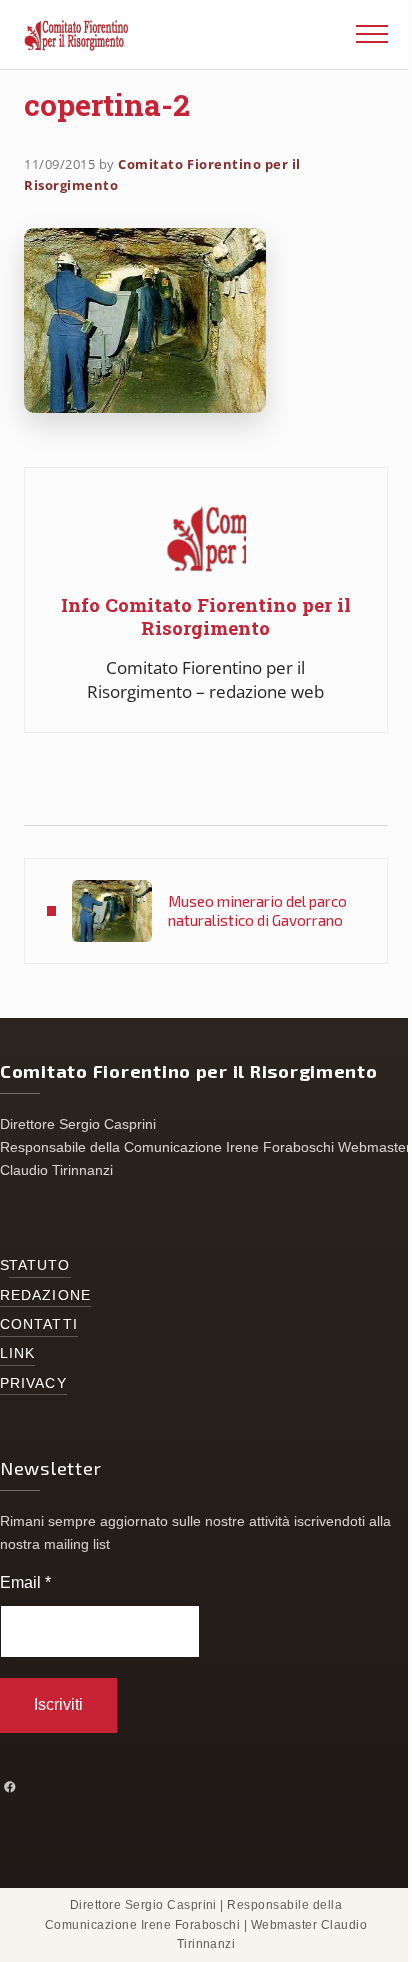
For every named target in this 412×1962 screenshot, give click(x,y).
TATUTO (40, 1265)
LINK (17, 1353)
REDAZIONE (45, 1295)
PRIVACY (33, 1383)
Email (25, 1582)
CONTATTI (39, 1324)
